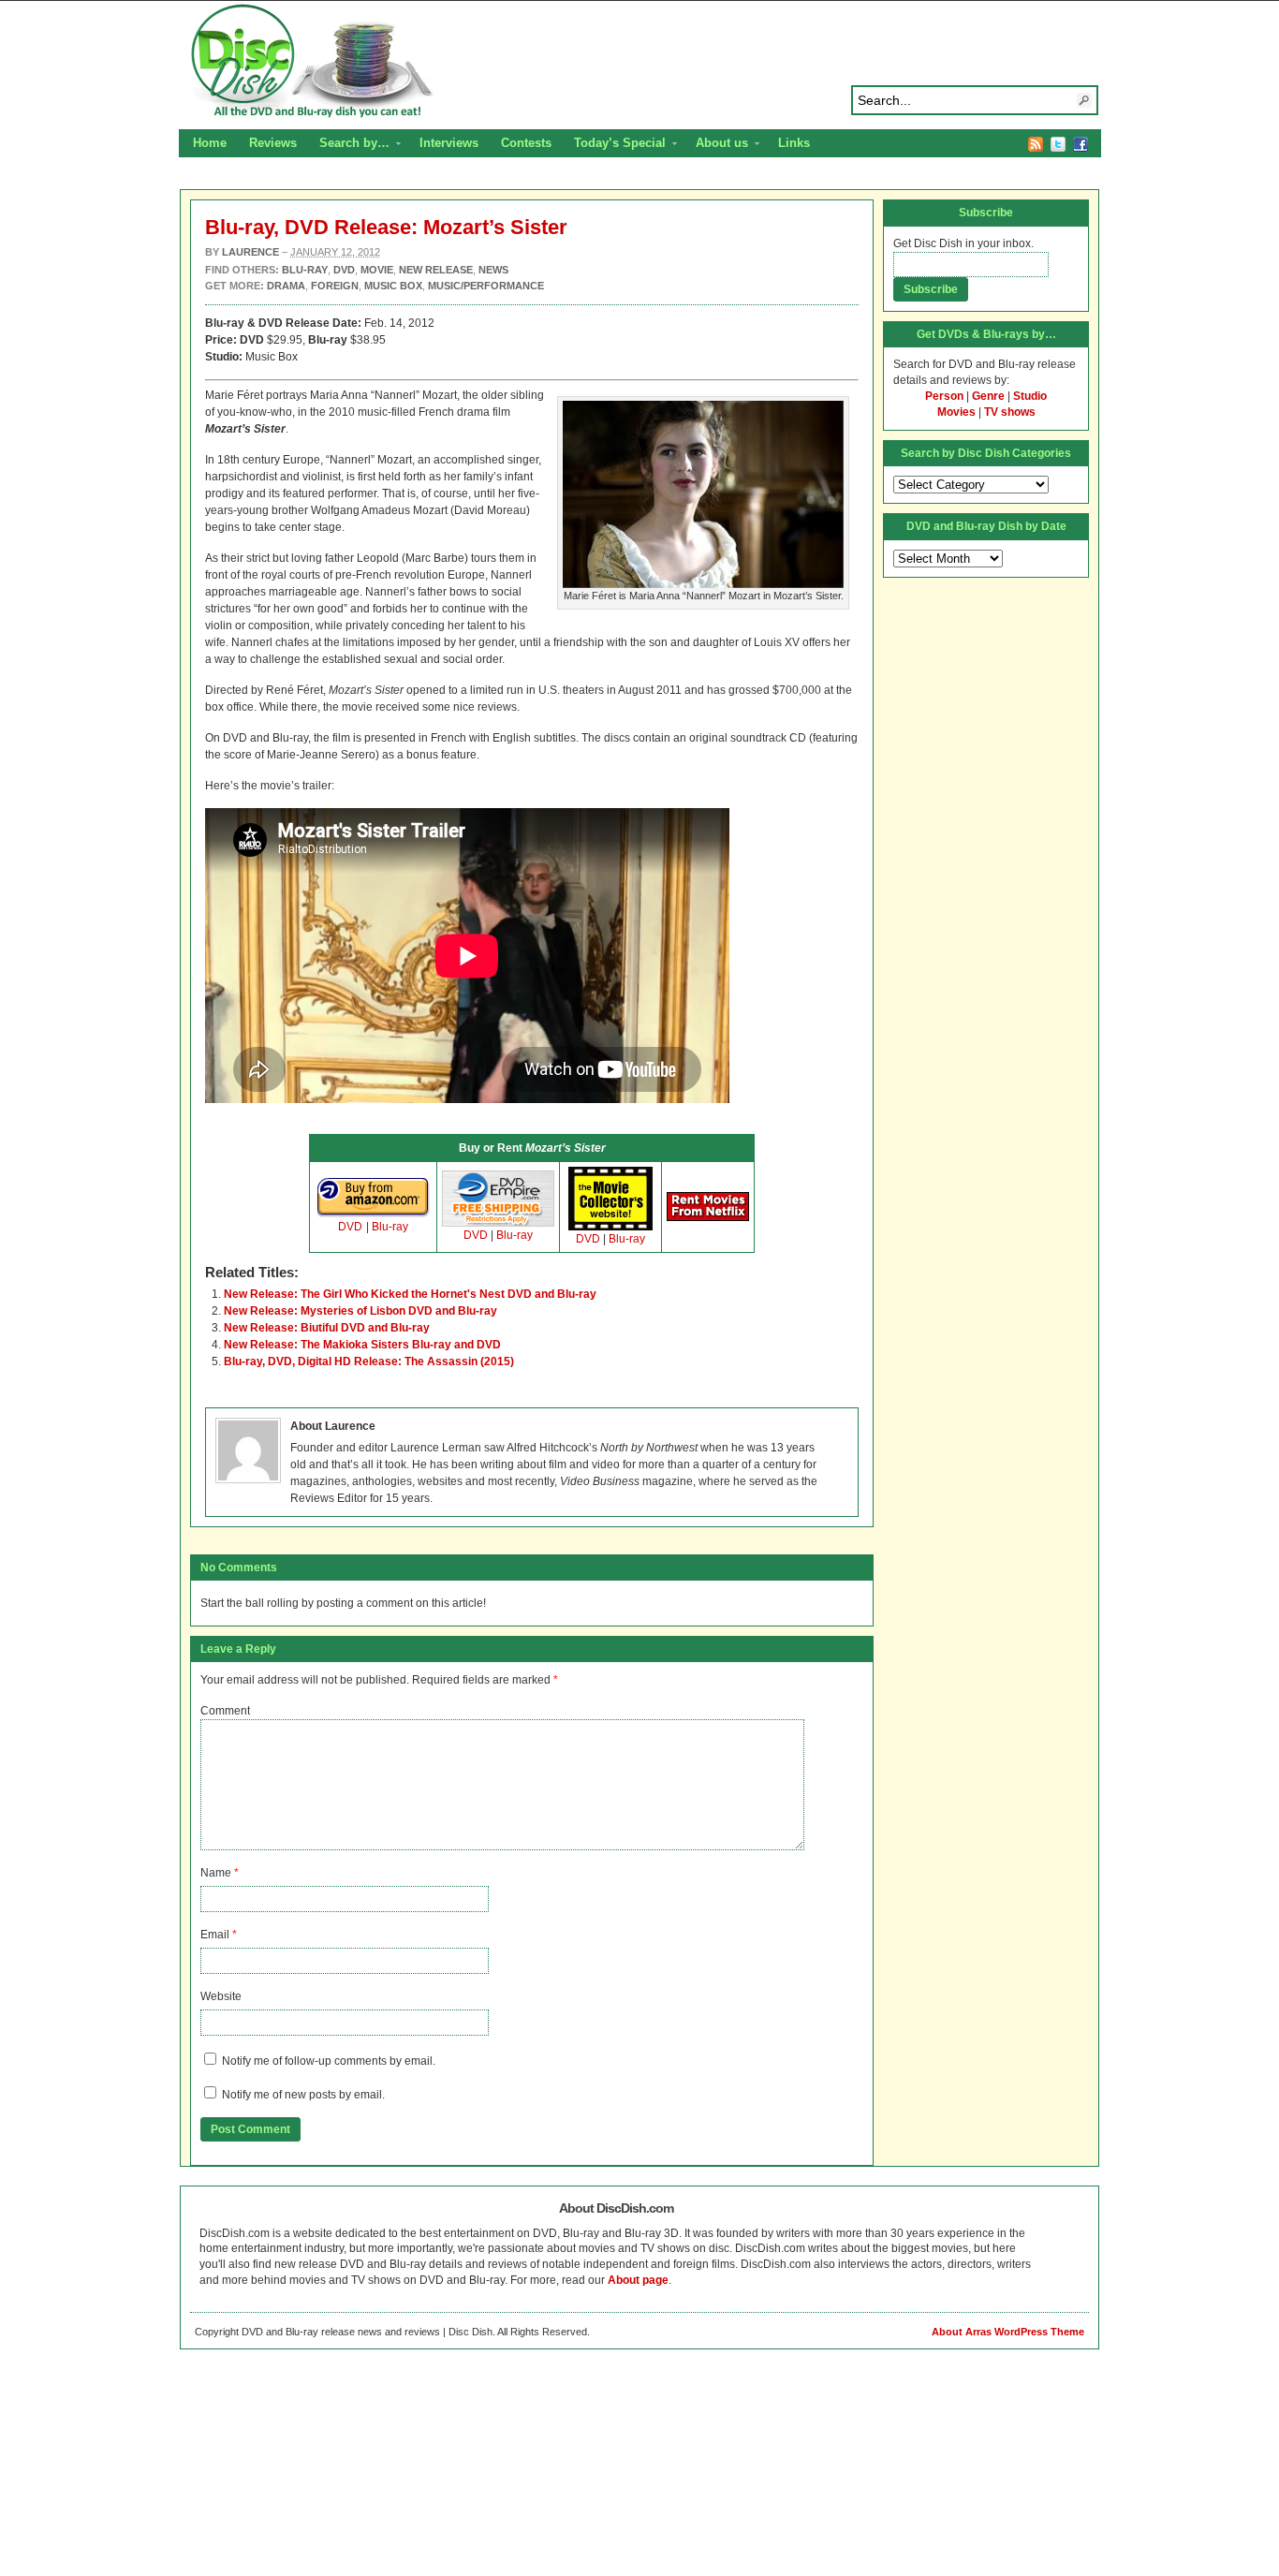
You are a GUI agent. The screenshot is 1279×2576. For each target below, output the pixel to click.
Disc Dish (639, 62)
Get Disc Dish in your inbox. (963, 243)
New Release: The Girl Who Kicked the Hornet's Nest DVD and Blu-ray (410, 1294)
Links (794, 143)
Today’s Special (614, 145)
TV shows (1010, 412)
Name (216, 1873)
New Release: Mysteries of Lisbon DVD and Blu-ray (360, 1311)
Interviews (449, 143)
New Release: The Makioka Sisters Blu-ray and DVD (362, 1345)
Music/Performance (486, 286)
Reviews (273, 143)
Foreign (335, 286)
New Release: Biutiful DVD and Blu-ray (327, 1328)
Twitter (1058, 144)
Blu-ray (390, 1227)
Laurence (250, 252)
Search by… (349, 145)
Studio (1030, 396)
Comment (225, 1711)
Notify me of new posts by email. (303, 2095)
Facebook (1081, 144)
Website (221, 1996)
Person (944, 396)
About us (716, 145)
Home (210, 143)
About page (638, 2280)
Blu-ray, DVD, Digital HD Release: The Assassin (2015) (369, 1362)
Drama (286, 286)
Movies (956, 412)
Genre (988, 396)
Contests (526, 143)
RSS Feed (1036, 144)
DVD (350, 1227)
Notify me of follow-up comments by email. (329, 2061)
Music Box (393, 286)
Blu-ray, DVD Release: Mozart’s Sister (386, 227)
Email (215, 1935)
